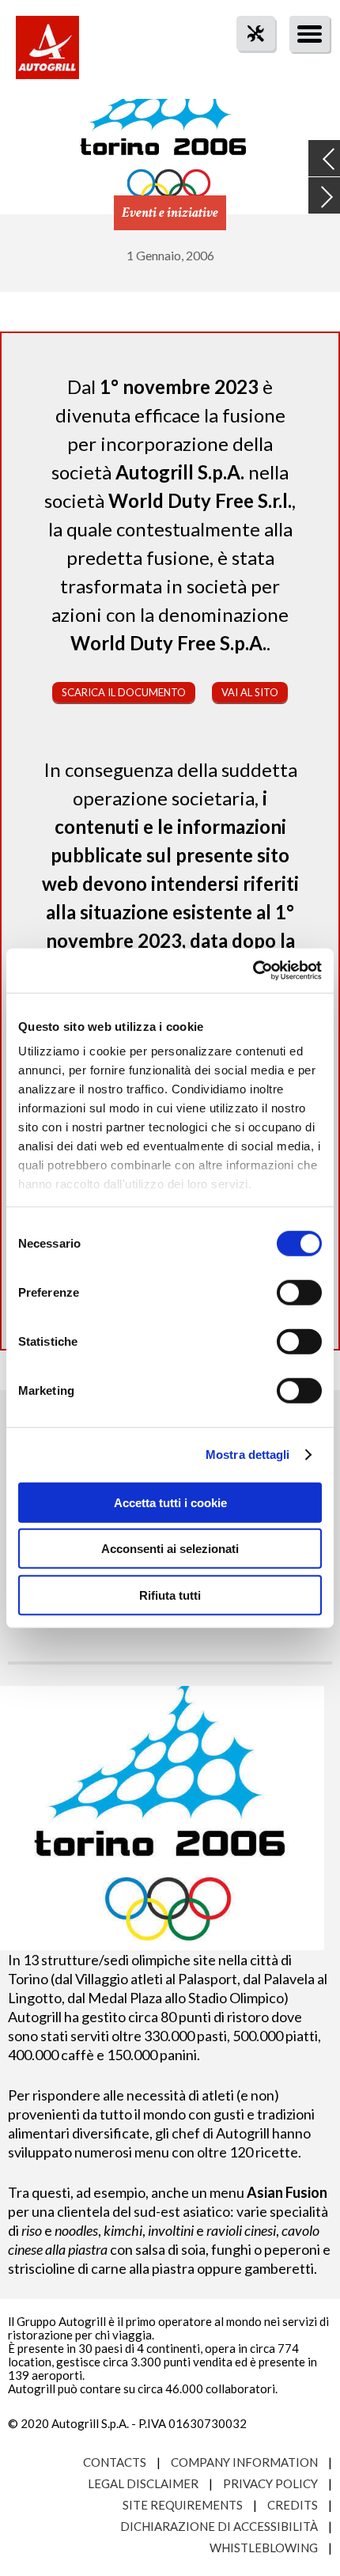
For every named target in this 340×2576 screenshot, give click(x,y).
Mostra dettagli (248, 1455)
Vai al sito (250, 692)
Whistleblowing (264, 2548)
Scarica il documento (124, 692)
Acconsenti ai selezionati (170, 1549)
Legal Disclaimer (143, 2483)
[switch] (299, 1292)
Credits (293, 2505)
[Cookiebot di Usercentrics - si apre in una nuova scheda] (253, 971)
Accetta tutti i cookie (170, 1502)
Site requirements (183, 2505)
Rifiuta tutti (170, 1595)
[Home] (47, 55)
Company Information (244, 2462)
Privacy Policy (270, 2483)
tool (247, 62)
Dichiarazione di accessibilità (219, 2526)
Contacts (115, 2462)
